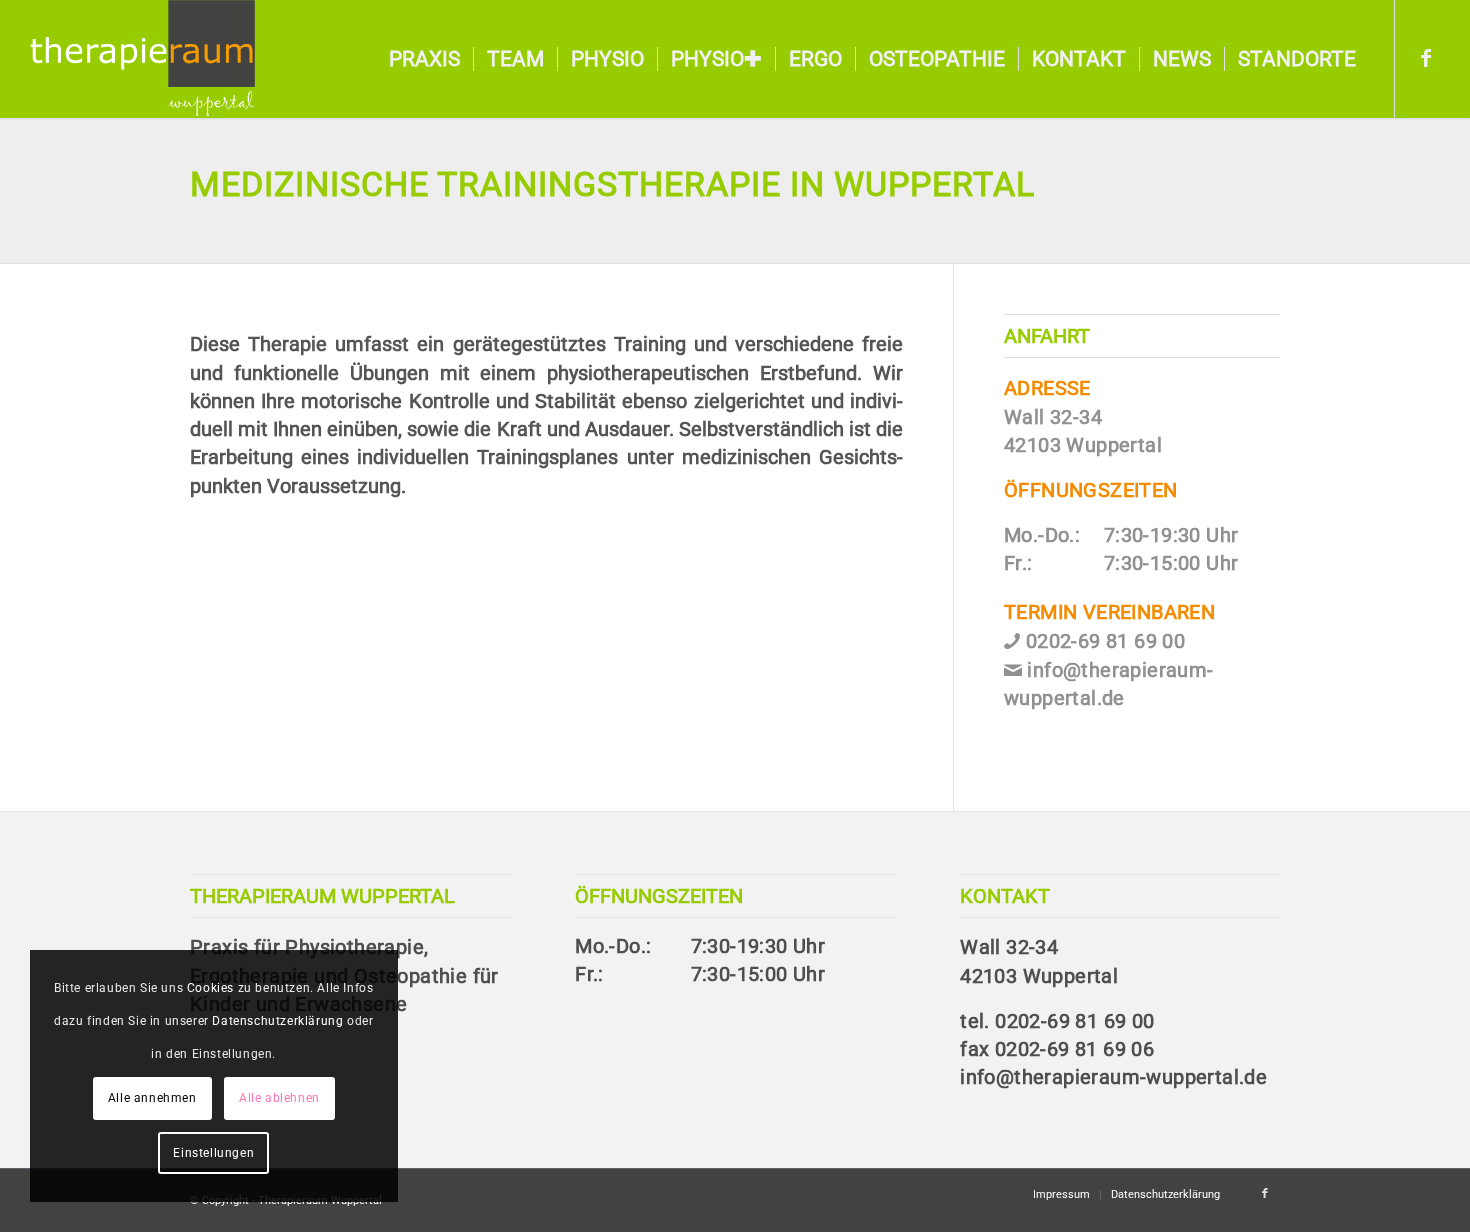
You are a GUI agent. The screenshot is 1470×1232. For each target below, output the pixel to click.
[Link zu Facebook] (1426, 58)
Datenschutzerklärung (277, 1021)
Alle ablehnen (279, 1098)
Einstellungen (213, 1153)
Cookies (210, 988)
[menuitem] (424, 59)
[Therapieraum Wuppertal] (141, 59)
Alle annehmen (152, 1098)
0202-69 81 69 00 (1105, 641)
